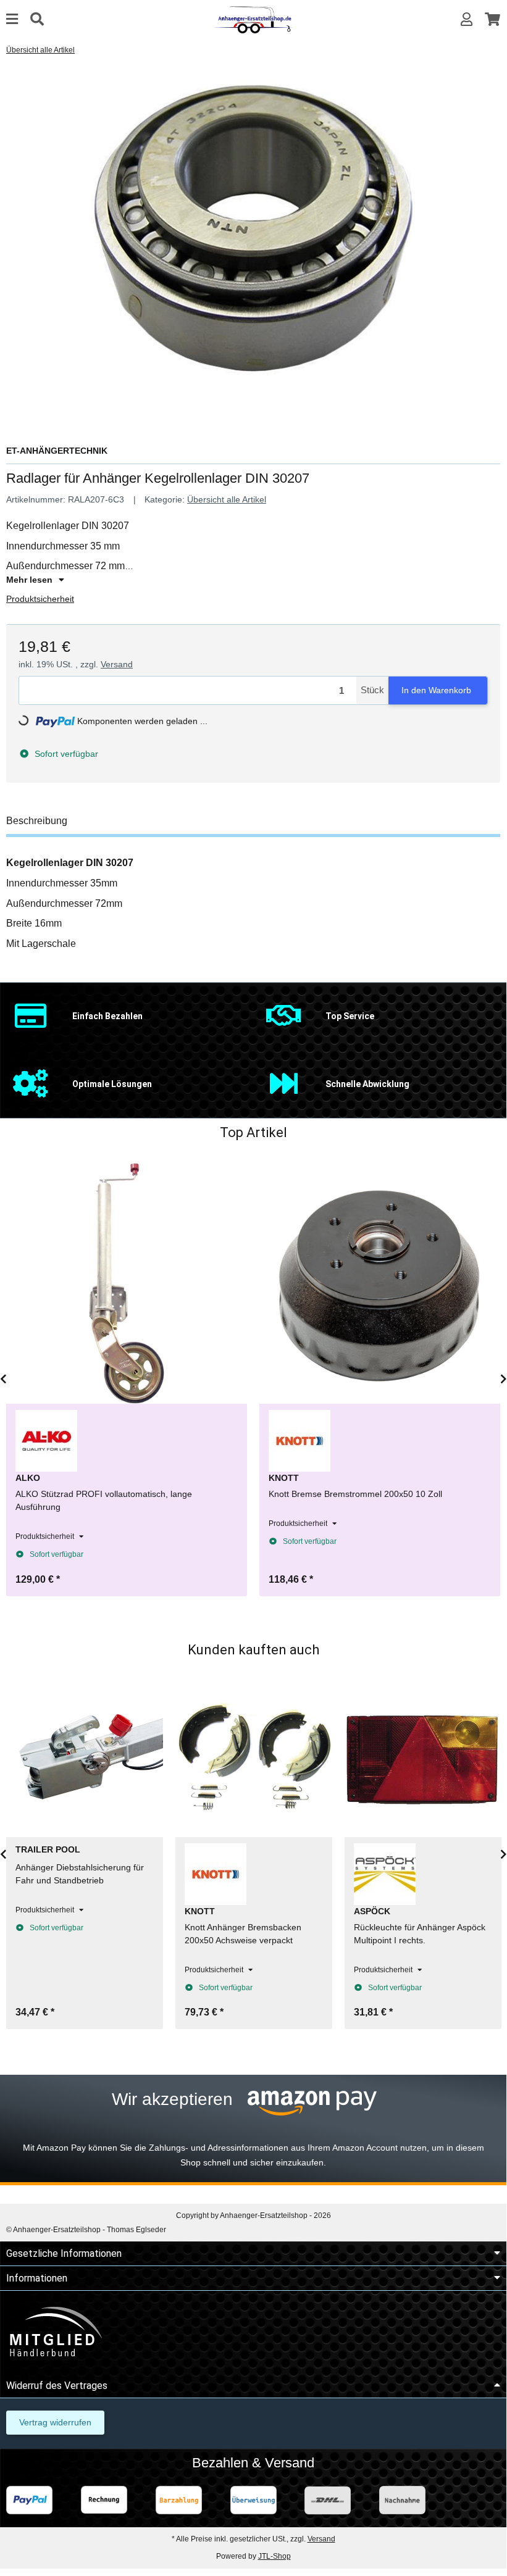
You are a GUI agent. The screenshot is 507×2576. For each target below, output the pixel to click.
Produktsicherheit (40, 599)
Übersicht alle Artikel (227, 499)
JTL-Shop (274, 2556)
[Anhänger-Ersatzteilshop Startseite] (253, 19)
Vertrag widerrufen (55, 2422)
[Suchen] (37, 19)
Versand (117, 664)
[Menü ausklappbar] (12, 19)
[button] (467, 19)
